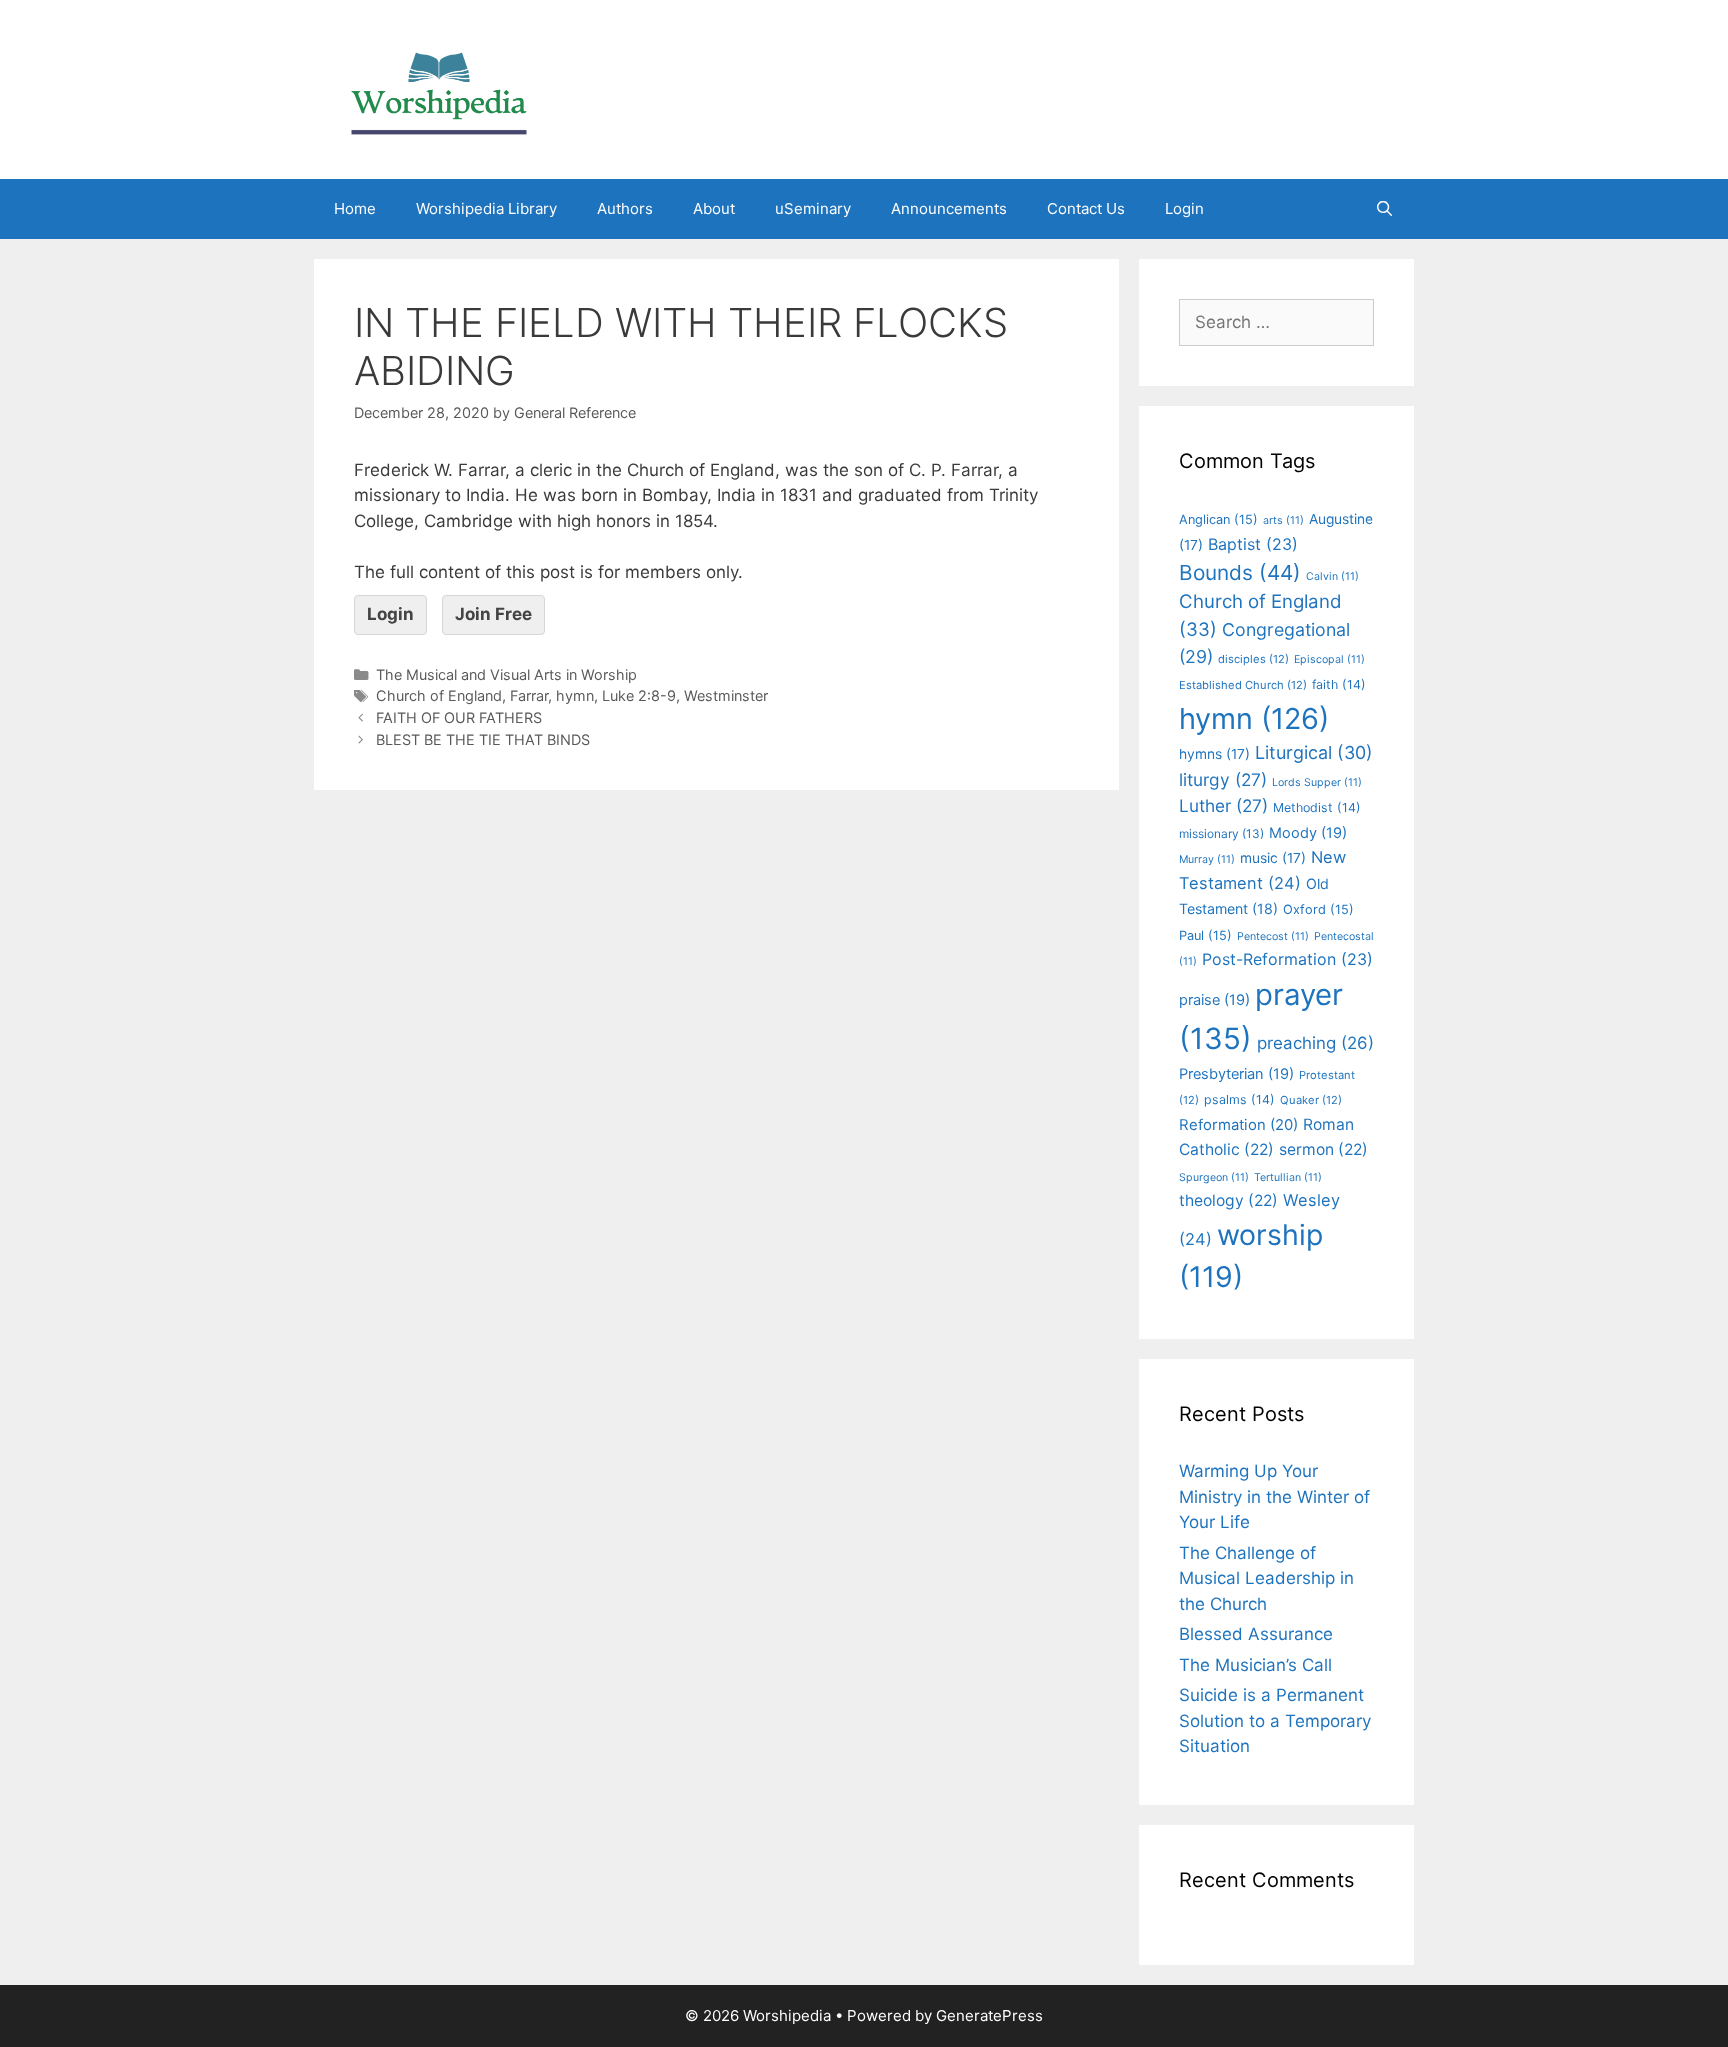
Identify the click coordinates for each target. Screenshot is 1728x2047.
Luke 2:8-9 (639, 695)
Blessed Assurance (1256, 1634)
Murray (1207, 859)
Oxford (1318, 909)
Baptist (1253, 544)
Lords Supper (1317, 782)
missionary (1221, 833)
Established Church (1243, 685)
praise (1214, 1000)
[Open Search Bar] (1384, 209)
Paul (1205, 935)
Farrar (529, 695)
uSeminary (813, 208)
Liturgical (1314, 752)
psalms (1239, 1099)
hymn (575, 695)
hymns (1214, 754)
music (1273, 858)
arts (1283, 520)
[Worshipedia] (439, 88)
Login (1184, 208)
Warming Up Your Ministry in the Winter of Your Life (1274, 1496)
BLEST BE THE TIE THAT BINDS (483, 739)
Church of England (439, 695)
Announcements (949, 208)
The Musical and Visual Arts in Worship (506, 674)
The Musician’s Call (1255, 1665)
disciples (1253, 659)
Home (355, 208)
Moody (1308, 833)
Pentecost (1273, 936)
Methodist (1317, 807)
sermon (1323, 1149)
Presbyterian (1236, 1074)
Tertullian (1288, 1177)
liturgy (1223, 779)
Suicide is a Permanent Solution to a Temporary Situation (1275, 1720)
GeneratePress (989, 2015)
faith (1339, 684)
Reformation (1238, 1125)
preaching (1315, 1043)
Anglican (1218, 519)
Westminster (726, 695)
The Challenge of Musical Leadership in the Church (1266, 1578)
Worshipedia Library (486, 208)
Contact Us (1086, 208)
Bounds (1240, 572)
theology (1228, 1200)
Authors (625, 208)
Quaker (1311, 1100)
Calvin (1332, 576)
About (714, 208)
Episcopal (1329, 659)
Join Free (493, 614)
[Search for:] (1276, 322)
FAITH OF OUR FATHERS (459, 717)
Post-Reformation (1287, 959)
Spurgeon (1214, 1177)
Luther (1223, 805)
